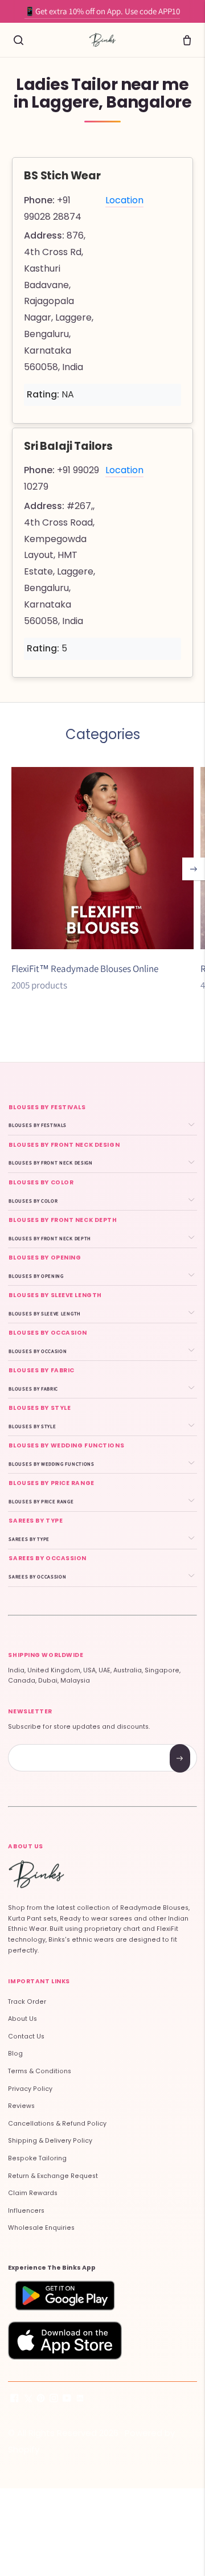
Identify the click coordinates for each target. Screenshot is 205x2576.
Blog (15, 2054)
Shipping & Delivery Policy (50, 2141)
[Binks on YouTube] (67, 2400)
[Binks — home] (102, 40)
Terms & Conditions (40, 2071)
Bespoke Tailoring (37, 2158)
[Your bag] (187, 40)
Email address (49, 1746)
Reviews (21, 2106)
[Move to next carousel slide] (194, 869)
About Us (22, 2019)
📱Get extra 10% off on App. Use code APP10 (102, 11)
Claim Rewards (33, 2193)
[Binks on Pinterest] (41, 2400)
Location (124, 200)
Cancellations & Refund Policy (57, 2124)
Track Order (27, 2002)
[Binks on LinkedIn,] (80, 2400)
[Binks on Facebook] (15, 2400)
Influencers (26, 2211)
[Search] (18, 40)
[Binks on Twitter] (28, 2400)
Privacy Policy (30, 2089)
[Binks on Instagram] (54, 2400)
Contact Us (26, 2036)
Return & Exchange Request (53, 2176)
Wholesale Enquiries (41, 2228)
